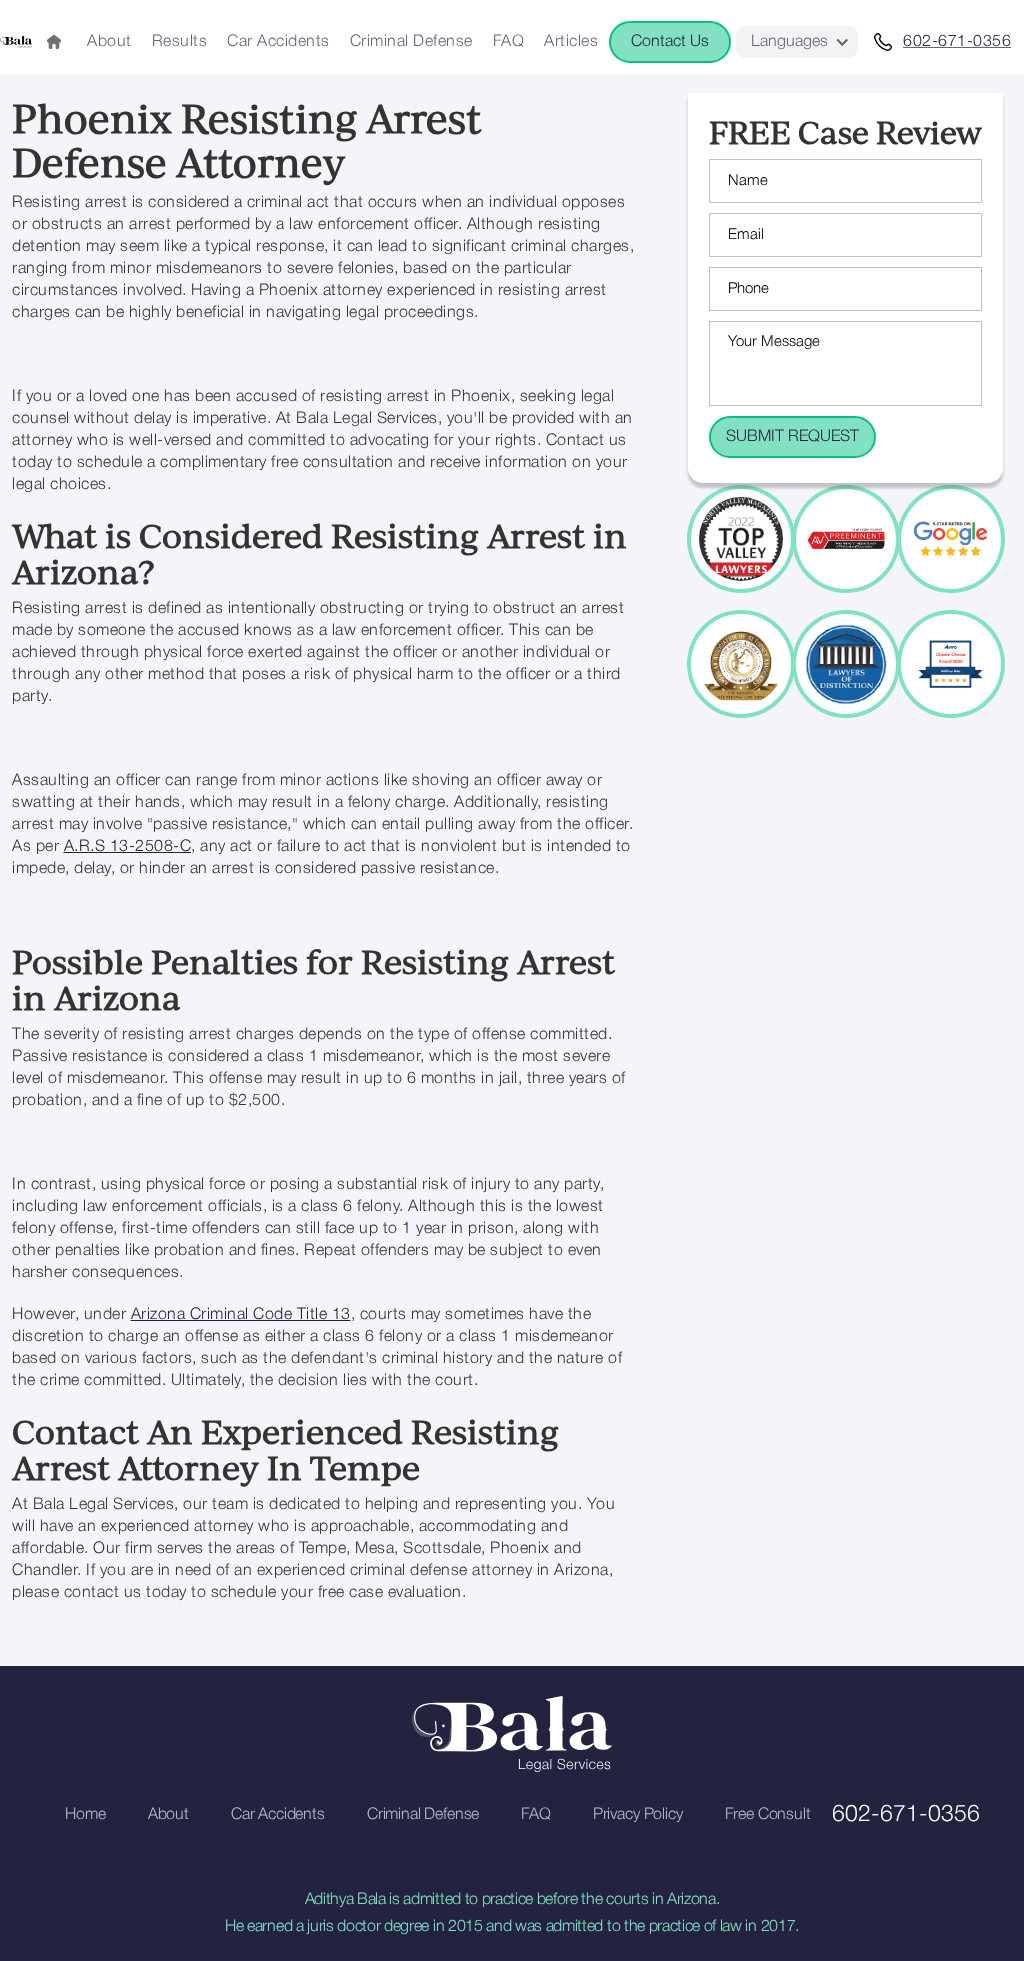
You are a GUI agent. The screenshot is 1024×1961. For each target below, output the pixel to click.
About (109, 42)
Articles (571, 42)
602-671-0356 (906, 1815)
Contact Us (670, 42)
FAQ (509, 42)
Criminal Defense (411, 42)
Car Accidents (278, 42)
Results (180, 42)
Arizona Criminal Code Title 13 (241, 1315)
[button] (797, 42)
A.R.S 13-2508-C (128, 847)
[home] (16, 42)
